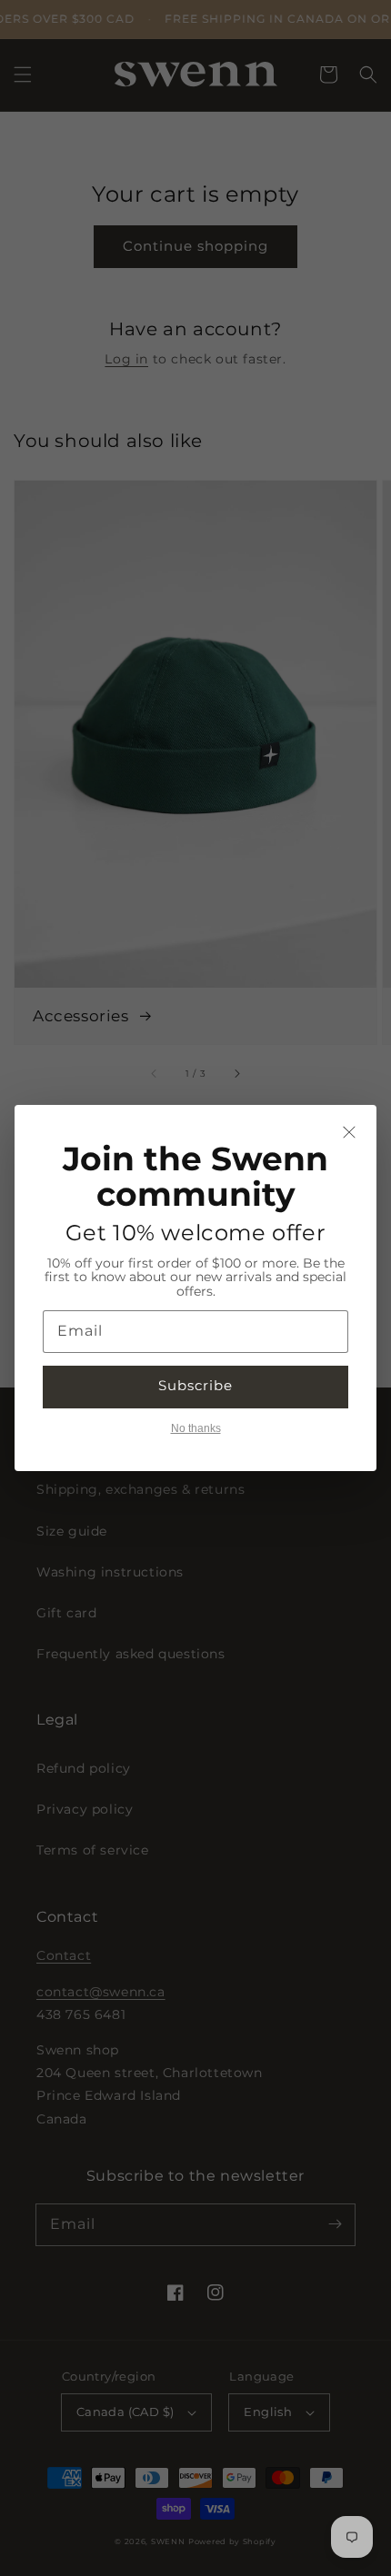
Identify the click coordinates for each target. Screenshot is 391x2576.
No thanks (196, 1428)
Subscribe (195, 1385)
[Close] (349, 1132)
